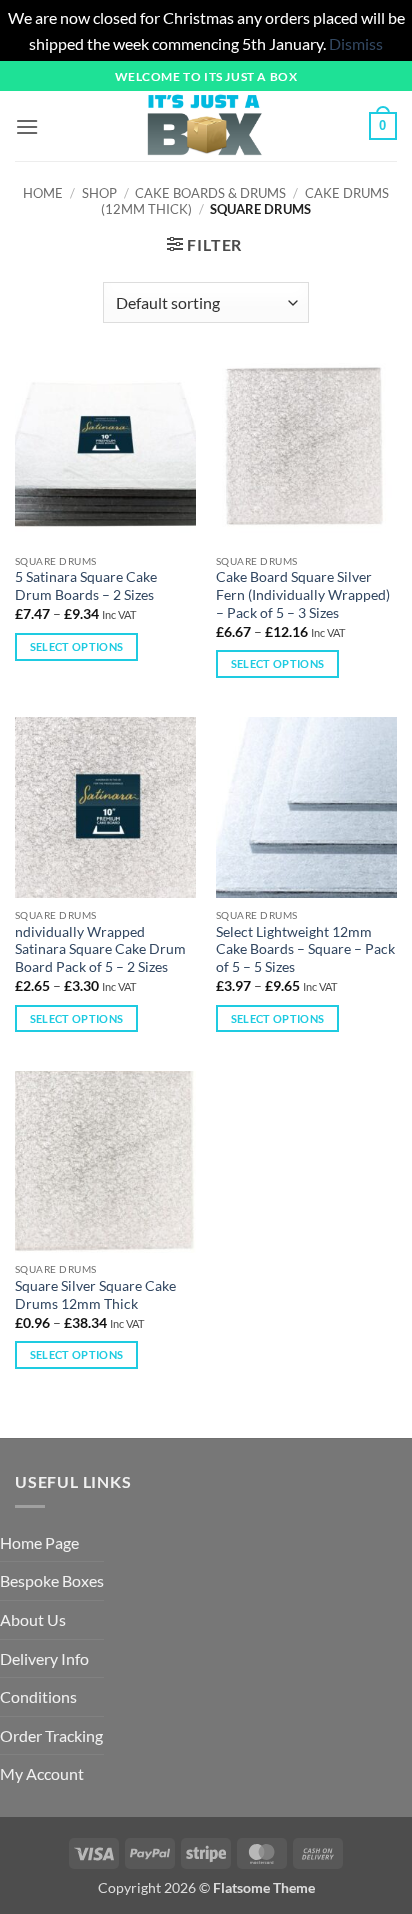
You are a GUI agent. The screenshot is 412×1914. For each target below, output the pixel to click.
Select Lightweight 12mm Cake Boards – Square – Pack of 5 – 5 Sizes (305, 949)
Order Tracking (51, 1735)
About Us (33, 1619)
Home (43, 193)
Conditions (38, 1696)
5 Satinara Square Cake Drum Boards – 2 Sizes (86, 586)
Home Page (39, 1542)
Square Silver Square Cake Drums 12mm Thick (95, 1295)
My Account (42, 1773)
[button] (27, 126)
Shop (99, 193)
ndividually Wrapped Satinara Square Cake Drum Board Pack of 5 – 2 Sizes (100, 949)
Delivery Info (44, 1658)
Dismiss (356, 43)
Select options (77, 646)
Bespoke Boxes (52, 1580)
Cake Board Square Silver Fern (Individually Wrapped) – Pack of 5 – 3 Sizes (303, 594)
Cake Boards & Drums (210, 193)
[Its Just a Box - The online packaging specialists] (204, 126)
